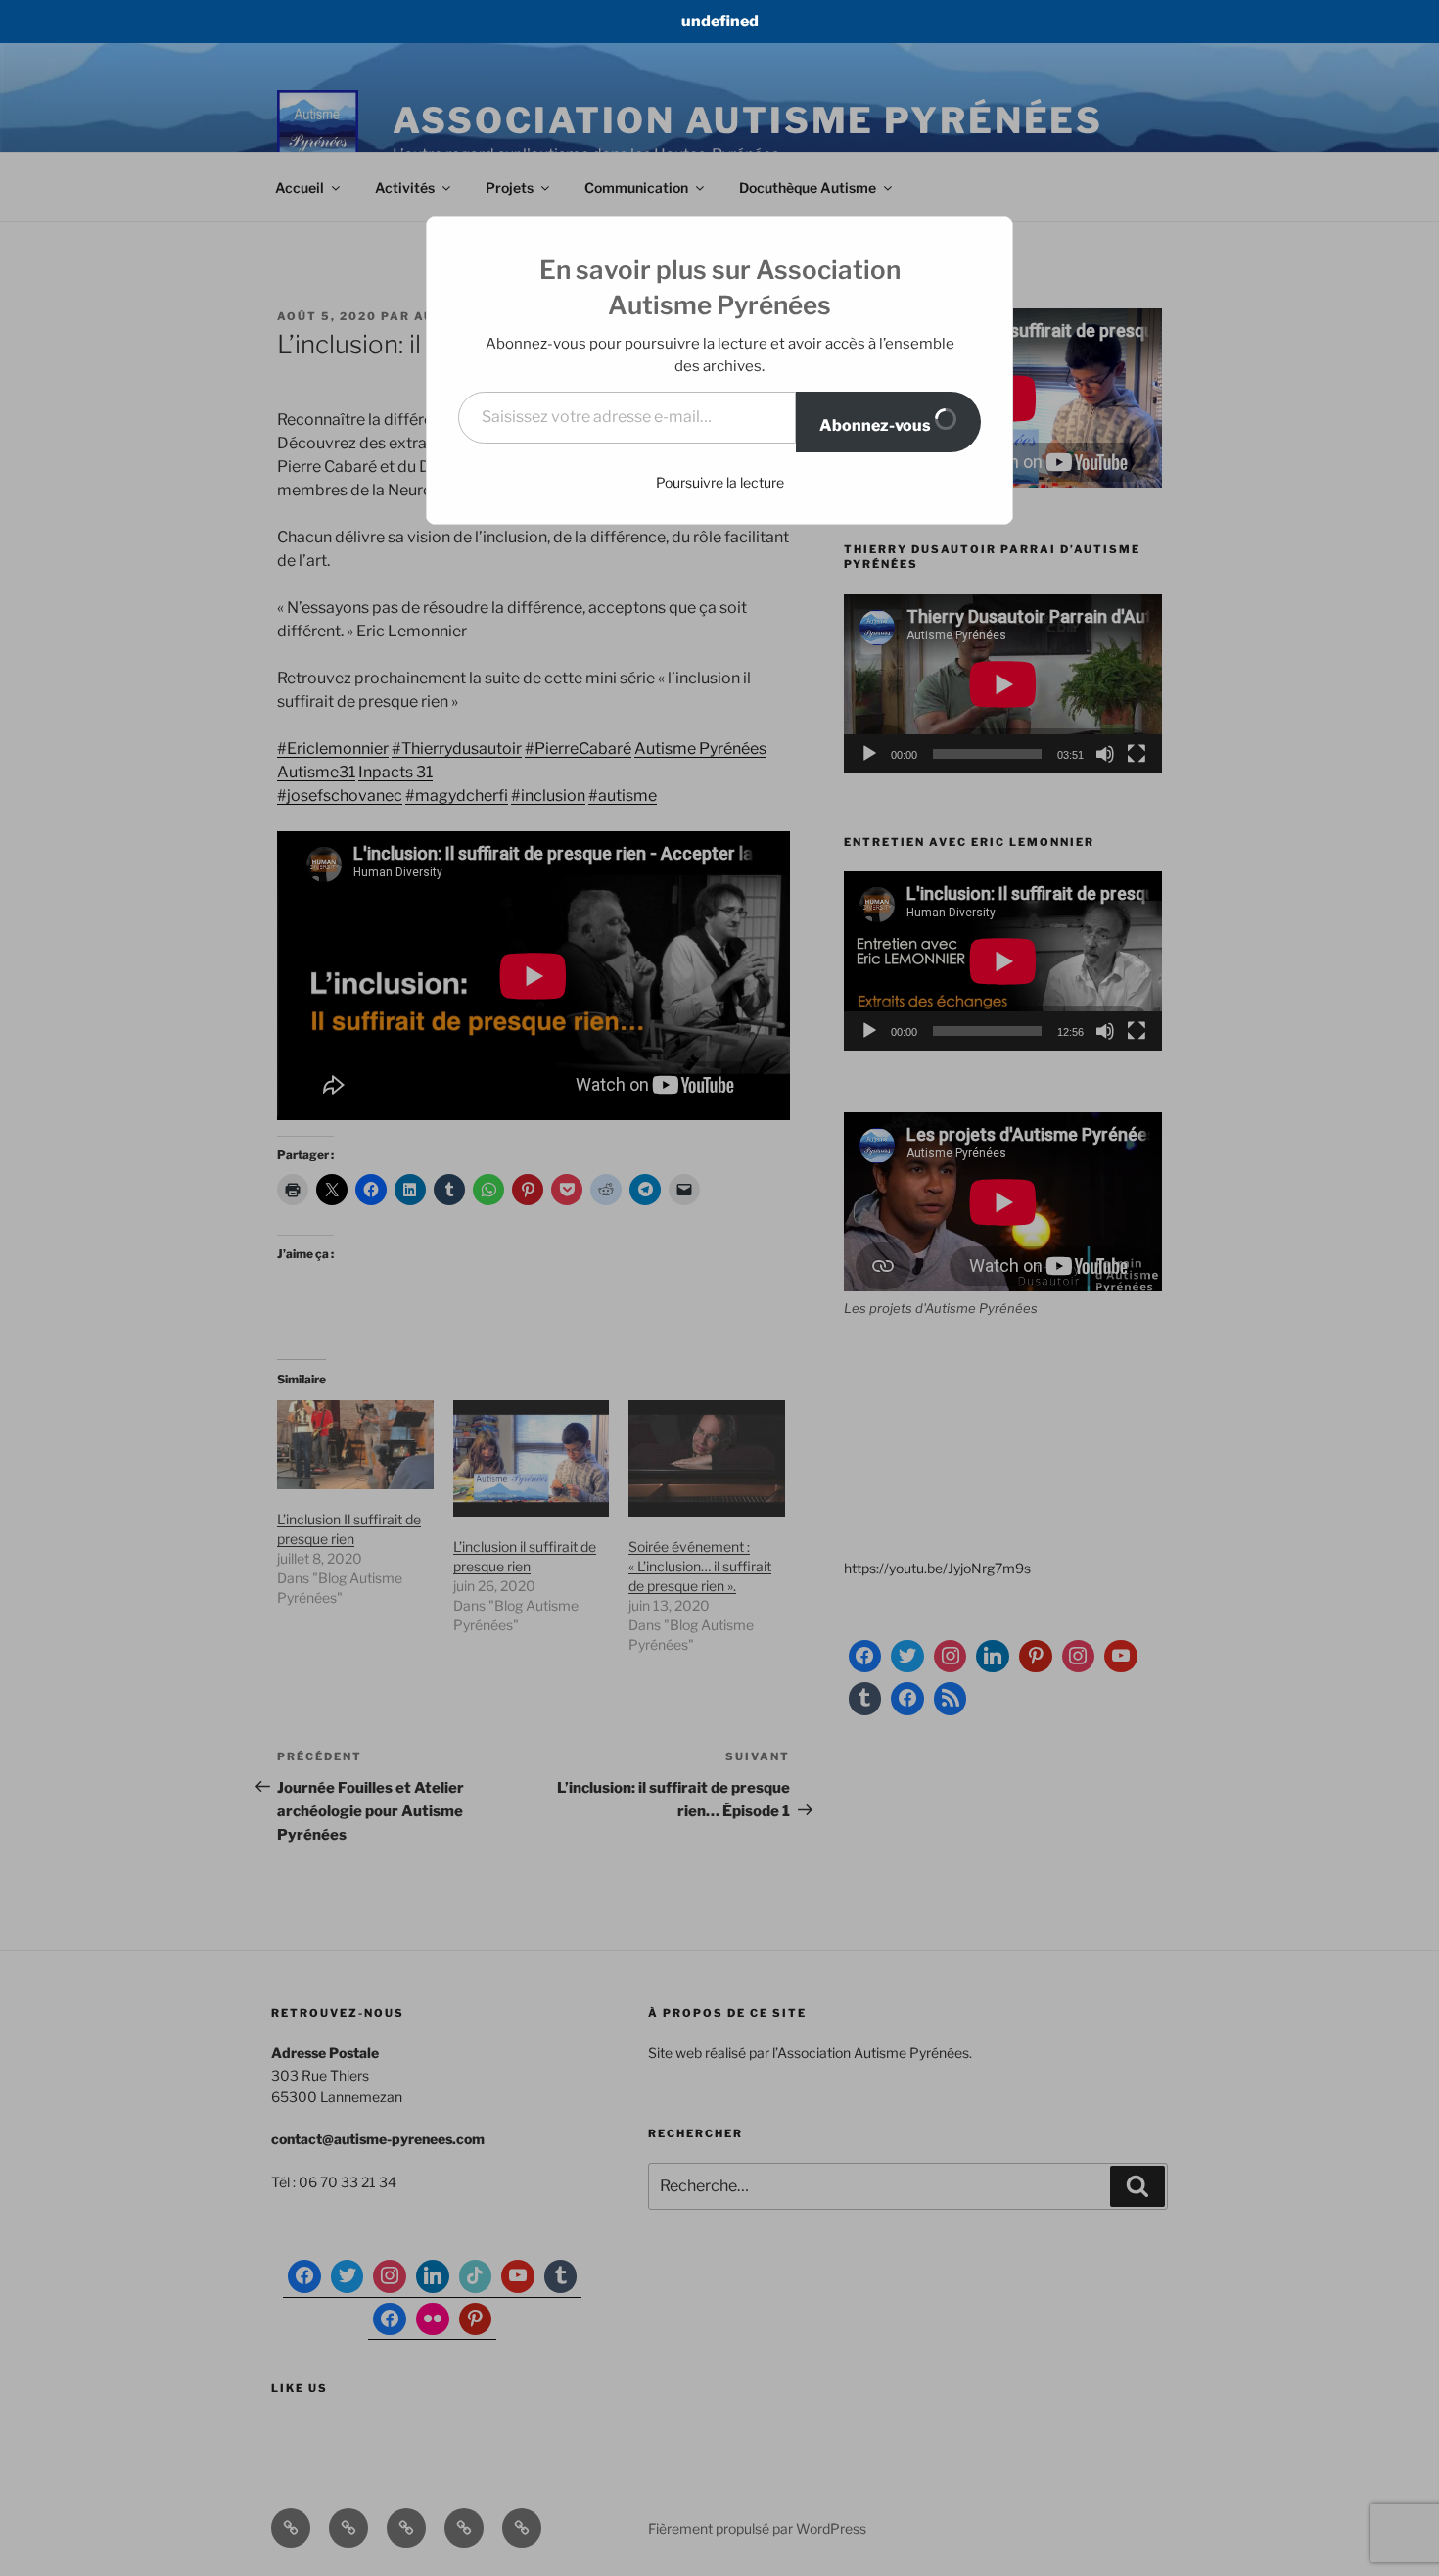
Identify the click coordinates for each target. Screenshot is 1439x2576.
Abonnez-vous (877, 425)
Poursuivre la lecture (720, 482)
